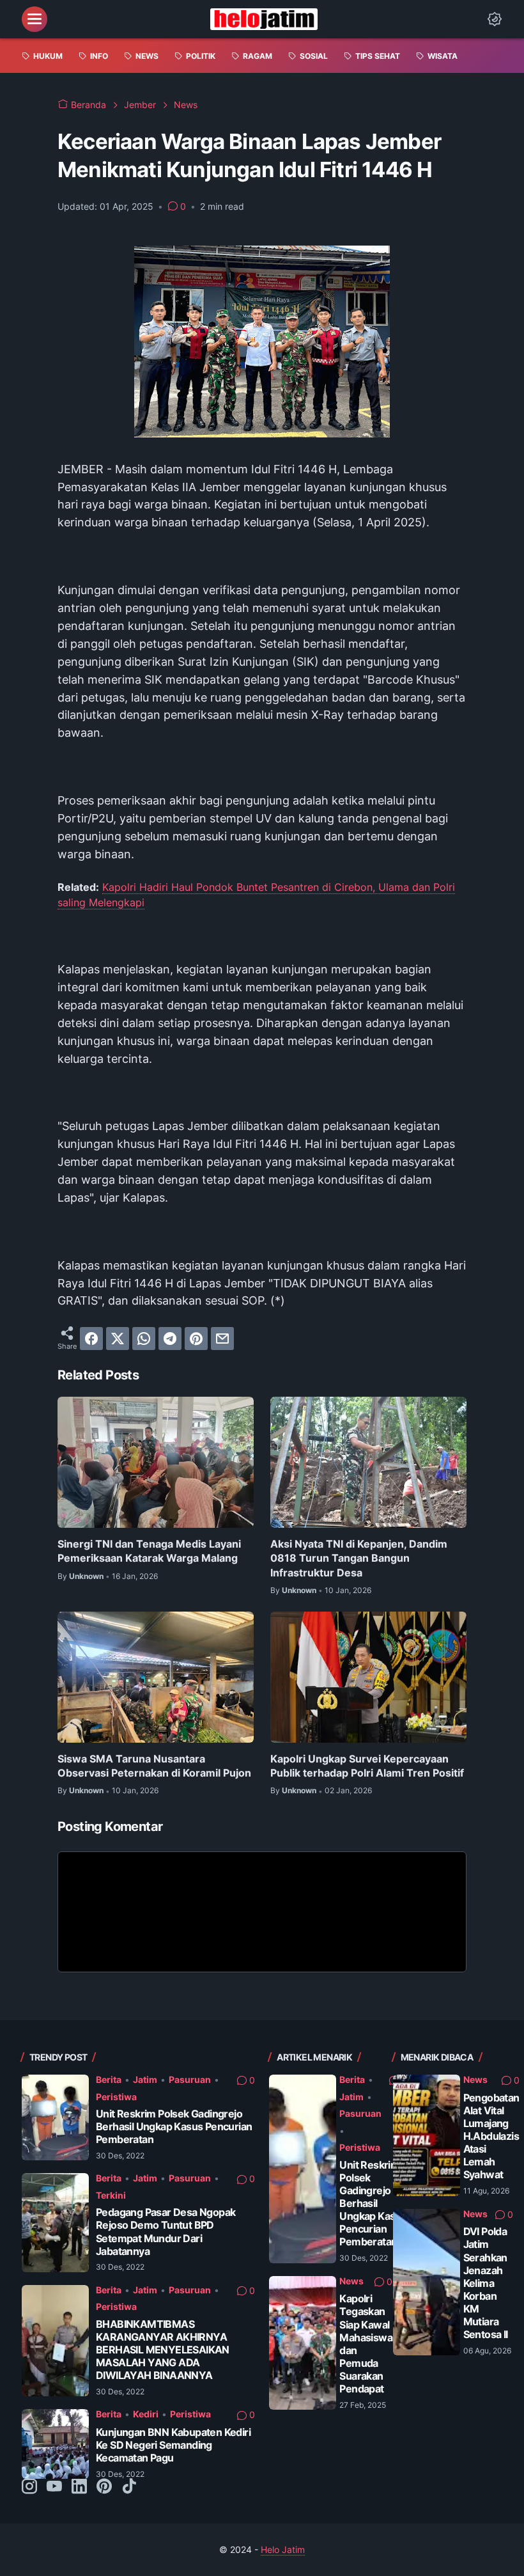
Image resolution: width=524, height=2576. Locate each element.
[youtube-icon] (54, 2487)
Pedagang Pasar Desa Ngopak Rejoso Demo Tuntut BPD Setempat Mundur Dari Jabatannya (166, 2232)
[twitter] (118, 1339)
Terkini (111, 2195)
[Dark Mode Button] (495, 19)
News (351, 2281)
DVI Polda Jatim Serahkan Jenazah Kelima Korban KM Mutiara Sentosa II (486, 2283)
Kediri (146, 2414)
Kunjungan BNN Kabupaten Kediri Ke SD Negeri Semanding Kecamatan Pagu (173, 2445)
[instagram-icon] (29, 2487)
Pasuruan (190, 2079)
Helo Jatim (283, 2549)
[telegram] (170, 1339)
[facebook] (91, 1339)
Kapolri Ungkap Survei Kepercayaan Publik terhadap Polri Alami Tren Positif (367, 1766)
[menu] (35, 19)
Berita (109, 2079)
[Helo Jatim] (264, 19)
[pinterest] (196, 1339)
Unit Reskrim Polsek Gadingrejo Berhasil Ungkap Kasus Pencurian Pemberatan (174, 2127)
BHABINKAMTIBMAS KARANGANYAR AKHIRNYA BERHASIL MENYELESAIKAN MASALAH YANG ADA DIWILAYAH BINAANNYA (163, 2350)
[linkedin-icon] (79, 2487)
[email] (222, 1339)
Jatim (145, 2079)
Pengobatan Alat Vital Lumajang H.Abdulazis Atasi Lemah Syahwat (491, 2137)
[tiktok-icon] (129, 2487)
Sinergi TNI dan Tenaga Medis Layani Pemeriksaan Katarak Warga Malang (149, 1551)
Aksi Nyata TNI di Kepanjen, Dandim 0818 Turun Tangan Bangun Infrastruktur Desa (359, 1558)
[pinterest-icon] (104, 2487)
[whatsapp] (144, 1339)
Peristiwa (116, 2097)
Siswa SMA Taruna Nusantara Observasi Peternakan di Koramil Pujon (154, 1766)
